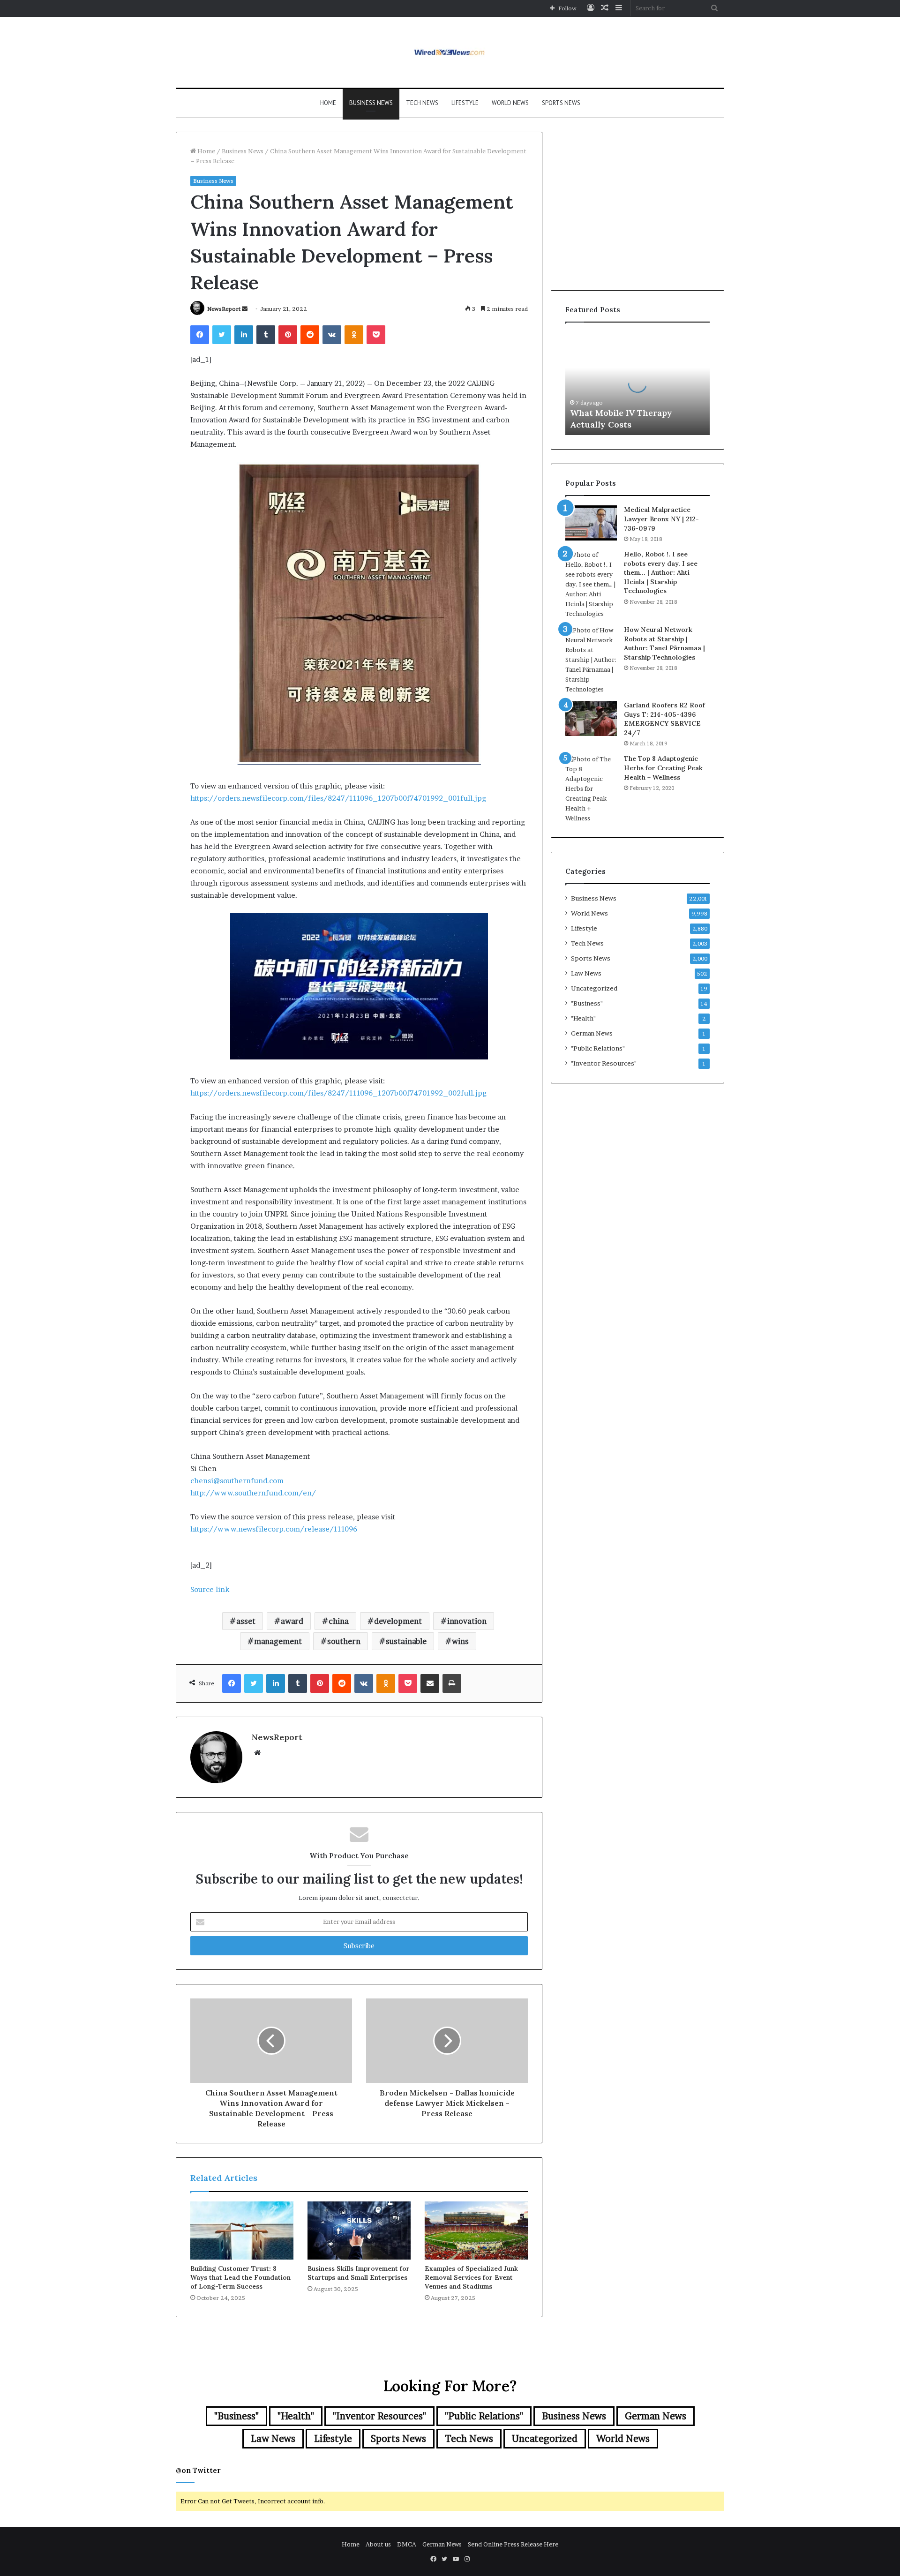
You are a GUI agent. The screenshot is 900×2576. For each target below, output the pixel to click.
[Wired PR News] (450, 52)
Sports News (561, 103)
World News (510, 103)
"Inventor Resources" (604, 1063)
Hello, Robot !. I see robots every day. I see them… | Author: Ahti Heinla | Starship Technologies (661, 572)
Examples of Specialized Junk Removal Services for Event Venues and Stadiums (471, 2277)
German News (592, 1033)
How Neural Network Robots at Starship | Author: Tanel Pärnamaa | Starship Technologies (664, 643)
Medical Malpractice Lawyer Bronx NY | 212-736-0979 (661, 519)
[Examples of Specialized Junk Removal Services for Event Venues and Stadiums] (476, 2231)
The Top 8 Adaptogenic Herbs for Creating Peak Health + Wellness (663, 768)
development (398, 1621)
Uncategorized (594, 988)
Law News (586, 973)
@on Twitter (198, 2470)
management (278, 1641)
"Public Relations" (598, 1048)
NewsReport (224, 309)
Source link (210, 1589)
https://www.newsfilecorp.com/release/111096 (274, 1529)
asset (246, 1621)
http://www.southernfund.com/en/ (253, 1493)
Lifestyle (465, 103)
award (292, 1621)
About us (378, 2544)
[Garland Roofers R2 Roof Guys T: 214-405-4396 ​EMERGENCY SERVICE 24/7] (591, 718)
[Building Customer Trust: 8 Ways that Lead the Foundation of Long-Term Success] (242, 2231)
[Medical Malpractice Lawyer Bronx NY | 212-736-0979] (591, 523)
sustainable (406, 1641)
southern (344, 1641)
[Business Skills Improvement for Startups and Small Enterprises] (359, 2231)
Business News (371, 103)
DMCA (407, 2544)
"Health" (583, 1018)
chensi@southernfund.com (237, 1481)
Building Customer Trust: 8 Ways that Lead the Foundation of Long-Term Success (240, 2277)
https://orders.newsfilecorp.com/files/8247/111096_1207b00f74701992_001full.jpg (338, 798)
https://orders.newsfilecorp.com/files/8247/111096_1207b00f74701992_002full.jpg (338, 1093)
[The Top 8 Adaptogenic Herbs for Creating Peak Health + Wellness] (591, 789)
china (339, 1621)
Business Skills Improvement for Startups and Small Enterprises (359, 2273)
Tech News (422, 103)
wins (460, 1641)
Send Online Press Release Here (513, 2544)
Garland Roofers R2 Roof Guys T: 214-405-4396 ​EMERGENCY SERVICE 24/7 (664, 719)
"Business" (587, 1003)
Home (328, 103)
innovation (467, 1621)
